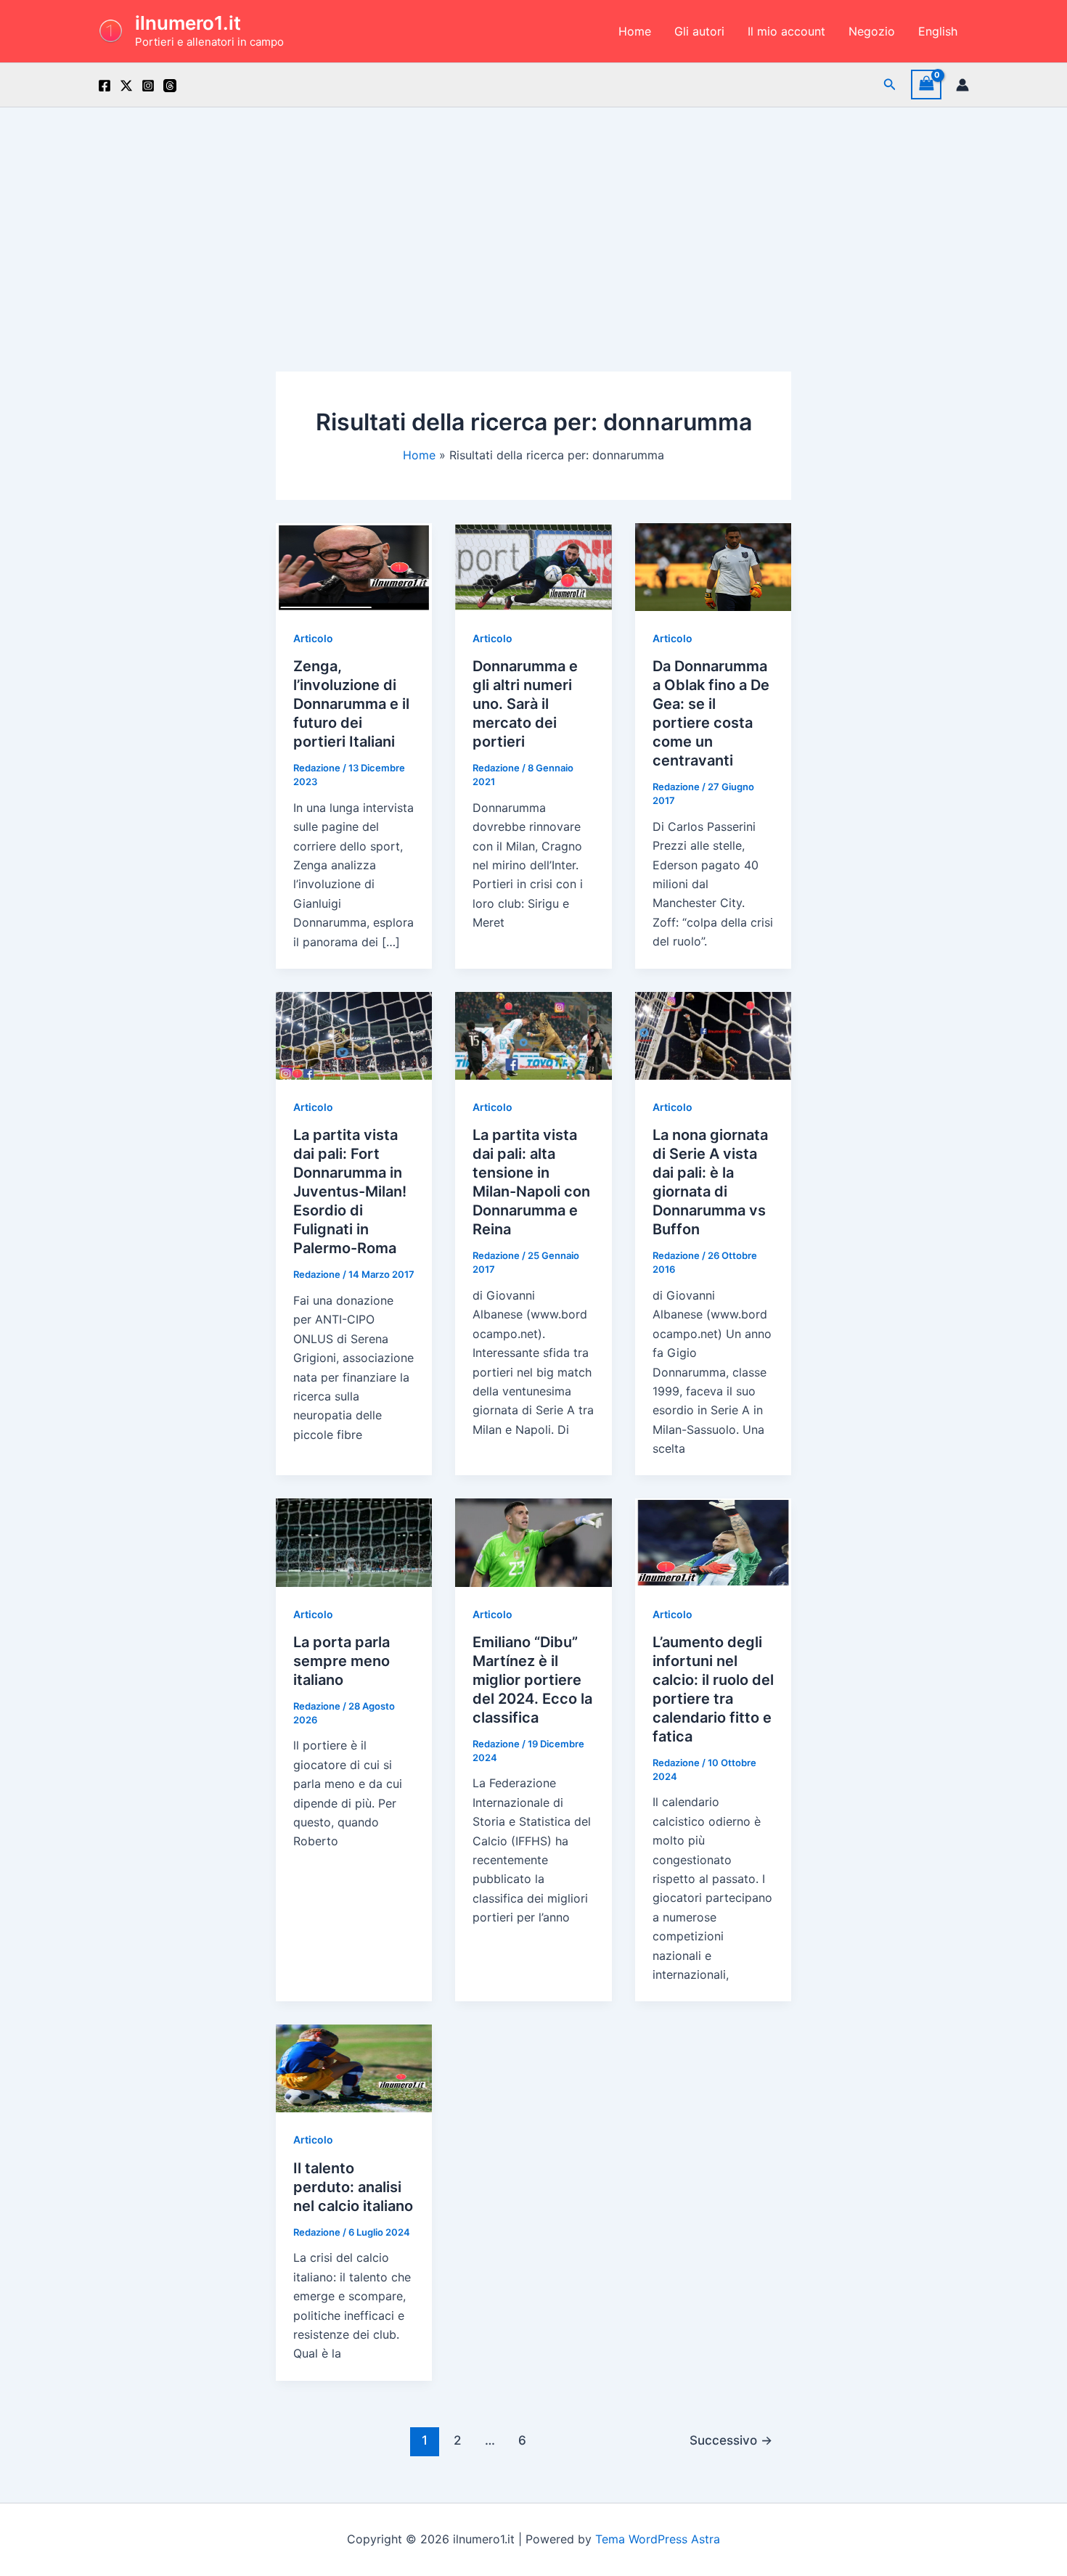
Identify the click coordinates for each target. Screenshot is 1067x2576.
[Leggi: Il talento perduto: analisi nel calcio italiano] (354, 2067)
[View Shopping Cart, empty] (926, 85)
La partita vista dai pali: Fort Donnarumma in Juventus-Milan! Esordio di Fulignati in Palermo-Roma (350, 1191)
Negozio (872, 31)
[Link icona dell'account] (962, 85)
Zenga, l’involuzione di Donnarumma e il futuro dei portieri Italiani (351, 704)
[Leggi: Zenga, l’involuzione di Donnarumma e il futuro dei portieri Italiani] (354, 566)
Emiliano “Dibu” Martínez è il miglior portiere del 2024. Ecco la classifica (532, 1680)
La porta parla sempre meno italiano (342, 1661)
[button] (890, 85)
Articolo (313, 638)
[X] (126, 86)
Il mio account (786, 31)
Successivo (731, 2440)
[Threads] (170, 86)
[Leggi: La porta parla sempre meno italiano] (354, 1541)
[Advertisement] (533, 216)
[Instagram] (148, 86)
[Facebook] (105, 86)
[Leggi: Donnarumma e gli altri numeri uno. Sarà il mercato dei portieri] (533, 566)
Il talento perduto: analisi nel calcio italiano (353, 2187)
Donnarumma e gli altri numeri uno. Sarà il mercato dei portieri (525, 704)
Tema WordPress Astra (658, 2539)
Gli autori (699, 31)
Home (635, 31)
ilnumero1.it (188, 23)
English (938, 31)
